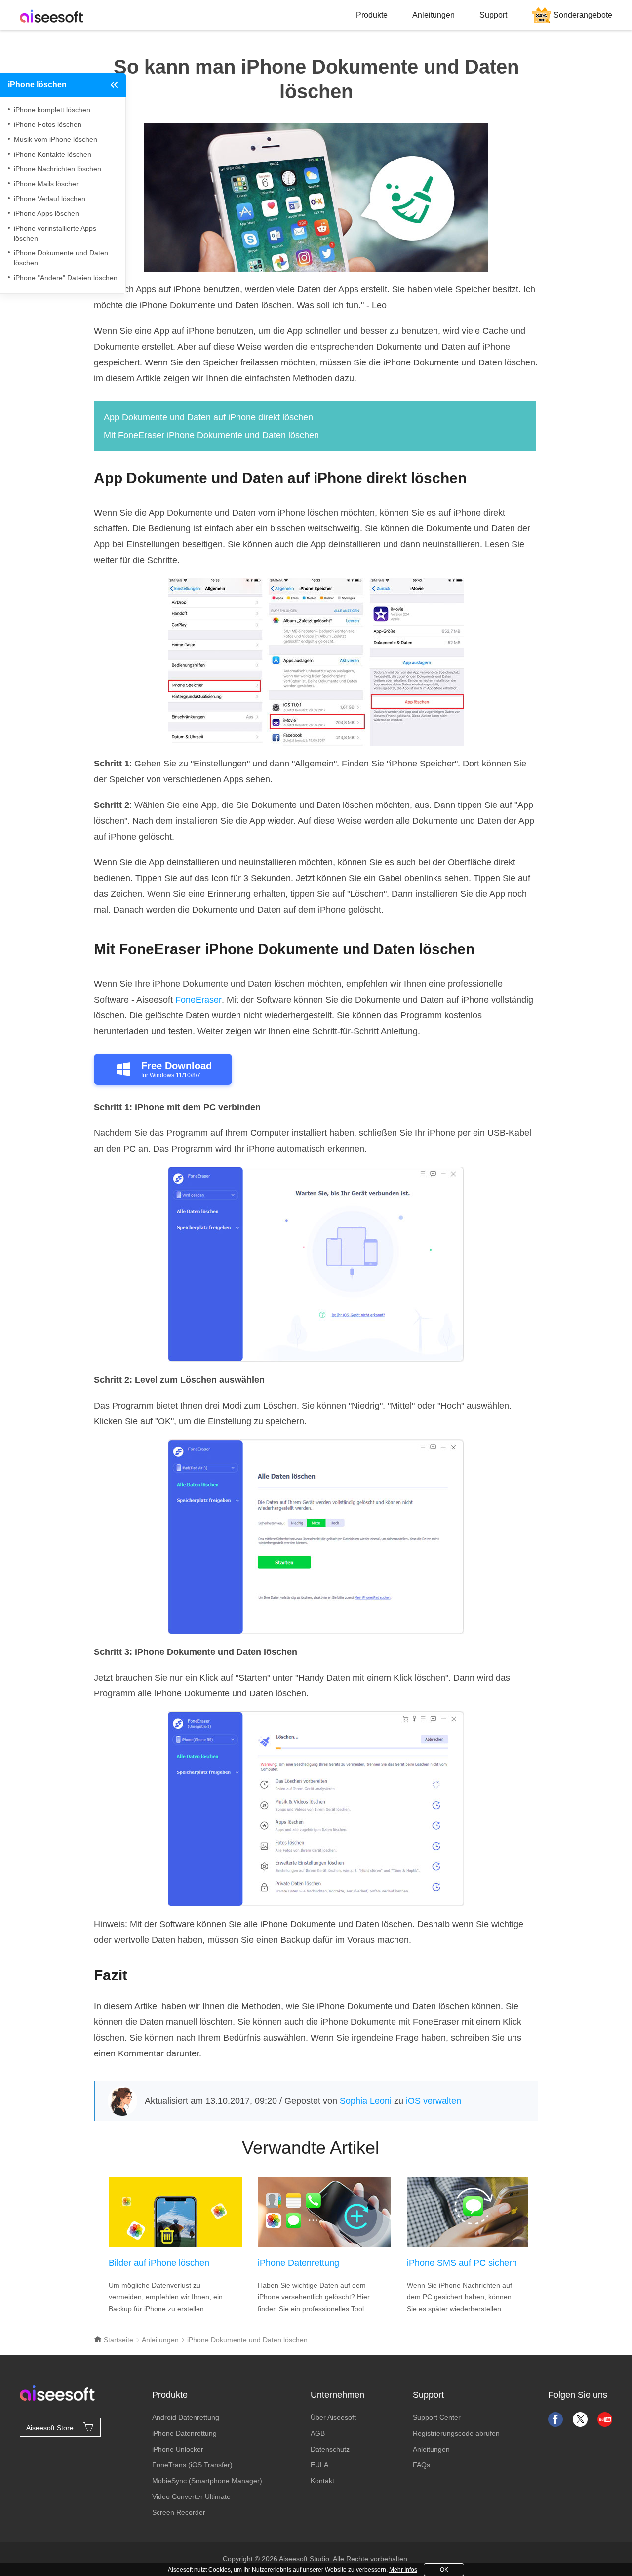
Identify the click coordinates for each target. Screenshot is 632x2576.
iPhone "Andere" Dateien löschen (66, 278)
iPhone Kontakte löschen (53, 154)
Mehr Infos (403, 2570)
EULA (319, 2465)
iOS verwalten (434, 2101)
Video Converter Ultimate (191, 2496)
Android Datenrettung (186, 2417)
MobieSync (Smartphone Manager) (207, 2481)
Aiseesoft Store (50, 2428)
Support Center (437, 2417)
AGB (318, 2433)
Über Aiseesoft (333, 2417)
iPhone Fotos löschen (48, 124)
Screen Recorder (179, 2512)
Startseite (118, 2340)
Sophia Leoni (366, 2101)
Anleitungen (434, 15)
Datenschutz (330, 2449)
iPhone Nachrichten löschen (58, 169)
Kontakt (322, 2481)
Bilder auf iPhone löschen (159, 2263)
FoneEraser (198, 1000)
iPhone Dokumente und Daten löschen (61, 258)
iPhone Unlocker (178, 2449)
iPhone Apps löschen (46, 213)
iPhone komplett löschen (52, 110)
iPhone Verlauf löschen (50, 199)
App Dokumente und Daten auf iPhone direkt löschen (208, 417)
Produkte (372, 15)
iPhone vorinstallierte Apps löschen (55, 233)
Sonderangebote (583, 15)
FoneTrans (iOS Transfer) (192, 2465)
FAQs (421, 2465)
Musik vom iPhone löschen (56, 139)
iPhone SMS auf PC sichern (462, 2263)
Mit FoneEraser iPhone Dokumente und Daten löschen (211, 435)
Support (493, 15)
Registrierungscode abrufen (456, 2433)
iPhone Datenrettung (298, 2263)
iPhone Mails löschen (47, 184)
